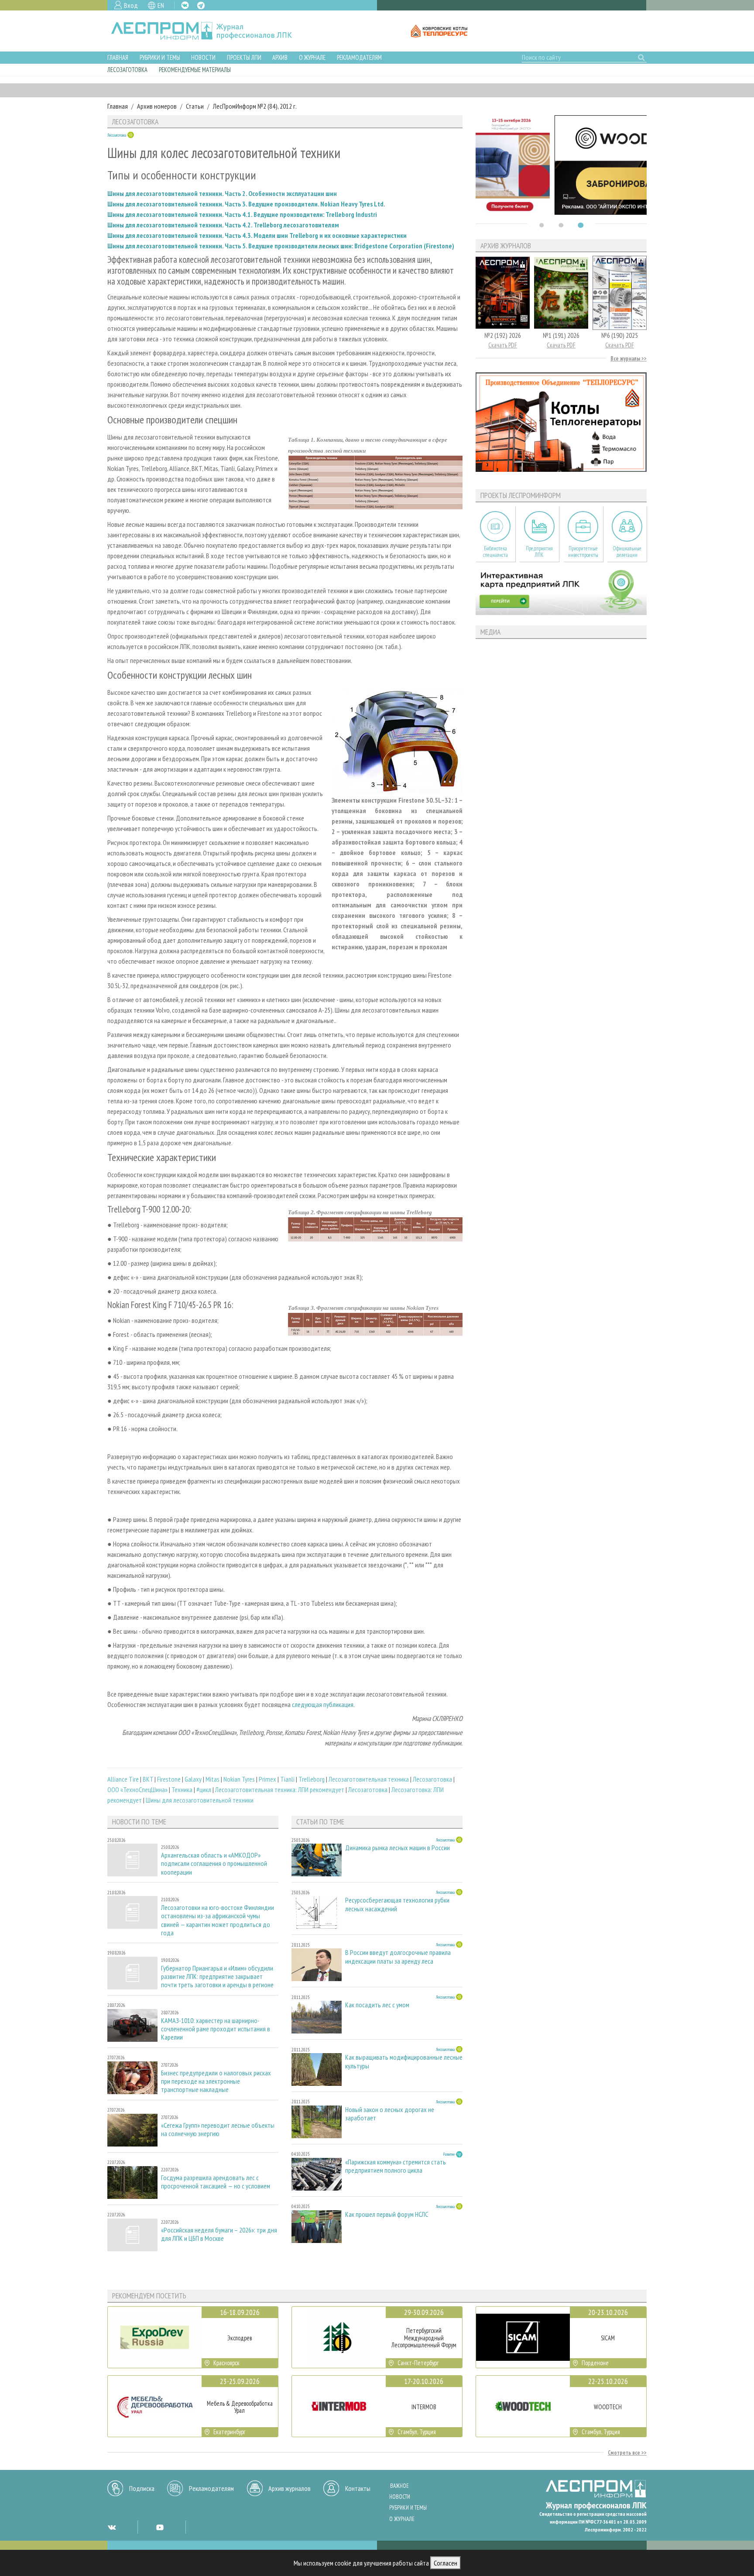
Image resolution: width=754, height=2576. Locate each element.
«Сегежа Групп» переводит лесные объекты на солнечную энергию (218, 2129)
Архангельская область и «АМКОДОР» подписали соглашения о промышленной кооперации (214, 1863)
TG (201, 5)
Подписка (142, 2488)
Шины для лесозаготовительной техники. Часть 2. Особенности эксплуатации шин (222, 193)
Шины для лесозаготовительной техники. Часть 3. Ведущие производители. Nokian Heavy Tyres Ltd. (246, 204)
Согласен (446, 2563)
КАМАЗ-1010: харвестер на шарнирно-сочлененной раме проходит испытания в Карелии (216, 2029)
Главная (118, 57)
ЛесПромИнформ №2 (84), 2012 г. (255, 106)
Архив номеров (157, 106)
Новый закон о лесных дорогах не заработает (390, 2114)
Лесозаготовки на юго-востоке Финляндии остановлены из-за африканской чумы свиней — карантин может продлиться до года (218, 1920)
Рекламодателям (359, 57)
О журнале (312, 57)
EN (161, 5)
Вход (131, 5)
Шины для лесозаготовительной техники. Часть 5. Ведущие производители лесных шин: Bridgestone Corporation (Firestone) (281, 246)
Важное (399, 2486)
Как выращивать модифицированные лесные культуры (404, 2061)
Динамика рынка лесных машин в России (398, 1848)
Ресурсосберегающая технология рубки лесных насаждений (397, 1904)
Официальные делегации (627, 552)
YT (160, 2527)
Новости (203, 57)
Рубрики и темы (160, 57)
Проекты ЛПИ (244, 57)
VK (185, 5)
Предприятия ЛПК (539, 552)
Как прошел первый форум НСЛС (387, 2214)
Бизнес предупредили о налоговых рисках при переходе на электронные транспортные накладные (216, 2081)
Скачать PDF (503, 345)
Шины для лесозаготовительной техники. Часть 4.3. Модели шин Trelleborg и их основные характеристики (257, 235)
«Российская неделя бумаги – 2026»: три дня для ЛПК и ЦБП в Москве (219, 2234)
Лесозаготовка (127, 70)
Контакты (358, 2488)
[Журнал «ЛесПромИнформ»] (208, 31)
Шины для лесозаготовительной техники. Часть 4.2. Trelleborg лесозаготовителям (223, 225)
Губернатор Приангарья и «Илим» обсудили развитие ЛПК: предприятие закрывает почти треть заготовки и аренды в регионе (217, 1977)
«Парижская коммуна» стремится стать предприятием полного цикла (396, 2166)
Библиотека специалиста (495, 552)
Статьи (195, 106)
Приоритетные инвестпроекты (583, 552)
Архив (280, 57)
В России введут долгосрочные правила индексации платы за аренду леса (398, 1957)
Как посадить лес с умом (377, 2005)
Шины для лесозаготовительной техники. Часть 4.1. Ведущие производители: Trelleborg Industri (242, 214)
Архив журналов (290, 2488)
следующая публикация (322, 1704)
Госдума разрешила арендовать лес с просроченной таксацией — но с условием (216, 2182)
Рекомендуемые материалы (195, 70)
